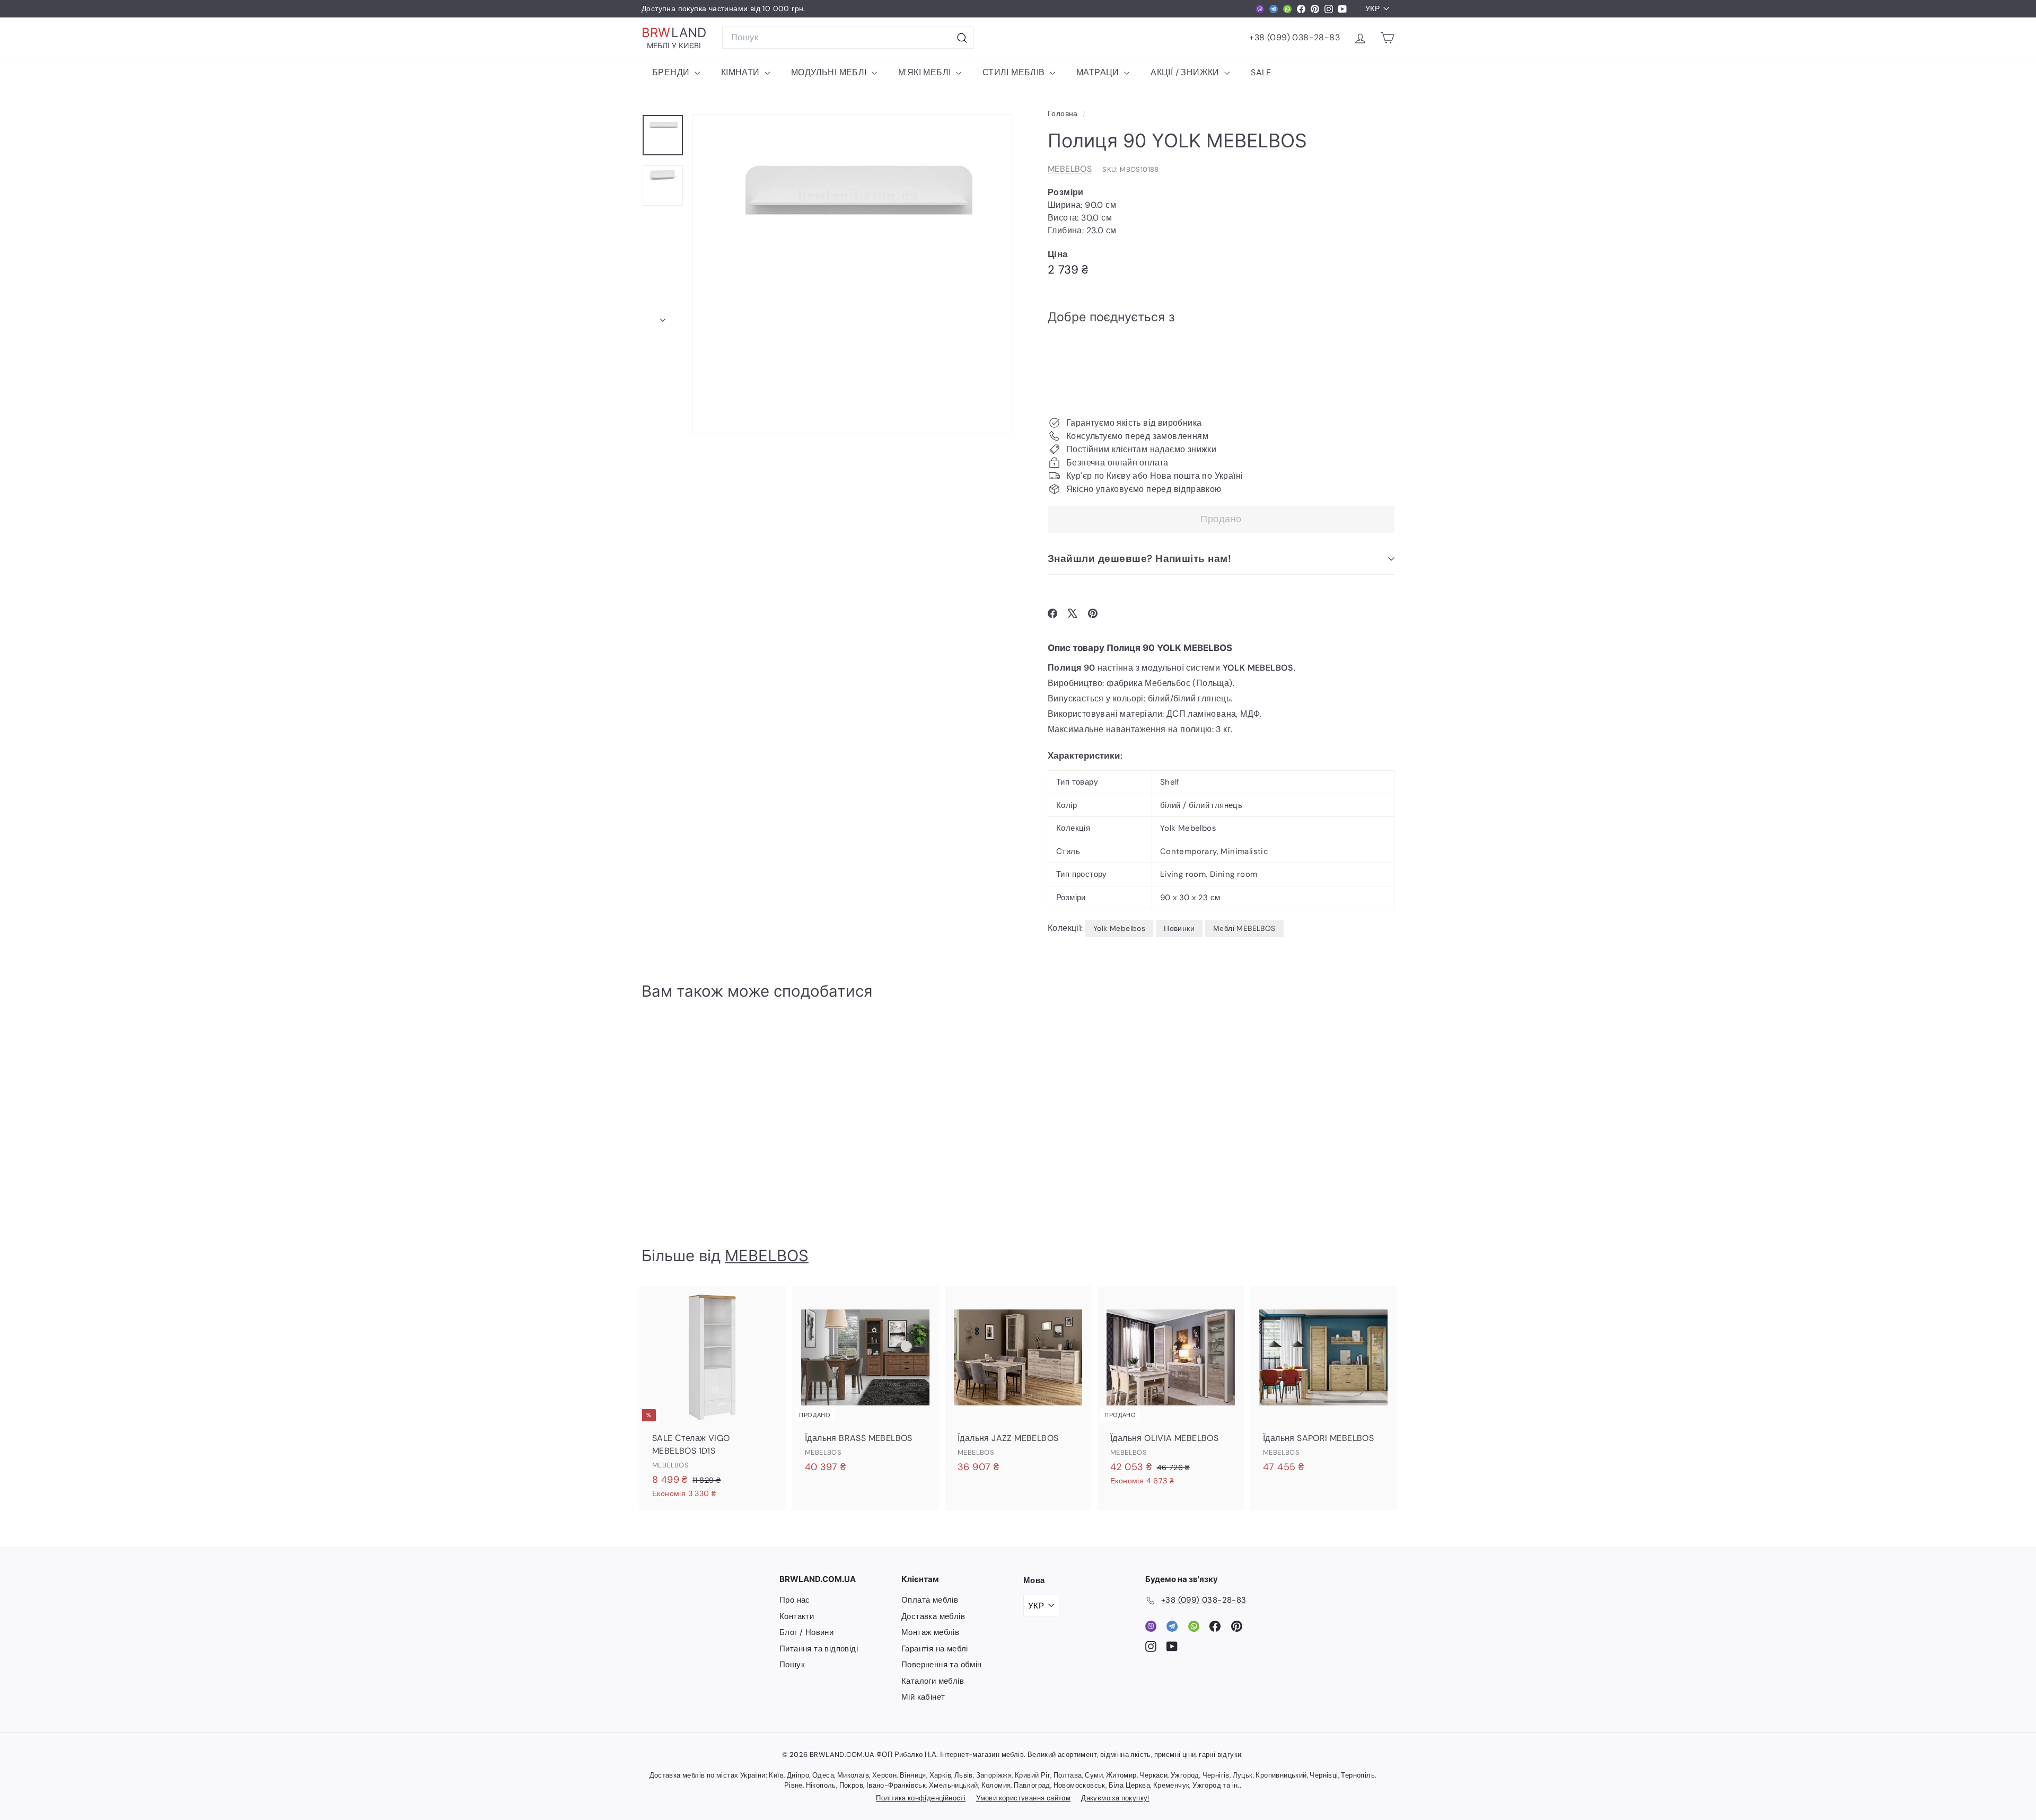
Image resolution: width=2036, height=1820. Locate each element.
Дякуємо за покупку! (1115, 1798)
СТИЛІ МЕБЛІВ (1015, 72)
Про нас (795, 1600)
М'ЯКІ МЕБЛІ (926, 72)
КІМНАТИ (741, 72)
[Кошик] (1387, 38)
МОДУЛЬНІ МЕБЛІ (830, 72)
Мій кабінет (923, 1697)
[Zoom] (852, 274)
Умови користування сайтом (1023, 1798)
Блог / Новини (806, 1632)
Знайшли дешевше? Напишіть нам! (1139, 559)
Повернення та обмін (942, 1665)
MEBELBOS (1070, 169)
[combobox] (848, 38)
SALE (1261, 72)
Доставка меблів (933, 1616)
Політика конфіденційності (921, 1798)
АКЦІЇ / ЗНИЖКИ (1186, 72)
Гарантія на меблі (935, 1649)
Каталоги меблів (933, 1681)
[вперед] (663, 317)
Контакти (797, 1616)
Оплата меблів (930, 1600)
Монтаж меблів (930, 1632)
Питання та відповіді (819, 1649)
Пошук (792, 1665)
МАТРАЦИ (1099, 72)
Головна (1064, 114)
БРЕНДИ (672, 72)
